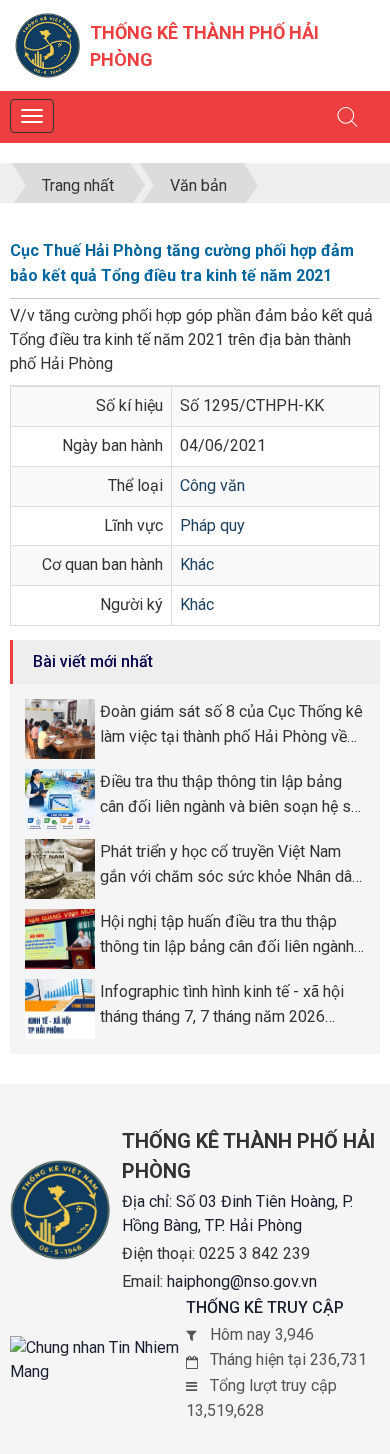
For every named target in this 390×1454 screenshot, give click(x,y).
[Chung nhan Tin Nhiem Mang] (98, 1360)
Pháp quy (212, 525)
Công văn (212, 485)
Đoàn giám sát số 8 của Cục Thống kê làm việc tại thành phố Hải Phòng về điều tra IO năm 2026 (231, 726)
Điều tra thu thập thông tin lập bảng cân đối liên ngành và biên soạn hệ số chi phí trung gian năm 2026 (230, 796)
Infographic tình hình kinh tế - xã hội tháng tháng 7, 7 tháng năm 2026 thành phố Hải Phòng (222, 1006)
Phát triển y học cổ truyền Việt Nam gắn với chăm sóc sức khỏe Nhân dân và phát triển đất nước (230, 866)
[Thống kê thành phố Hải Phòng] (47, 44)
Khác (197, 564)
